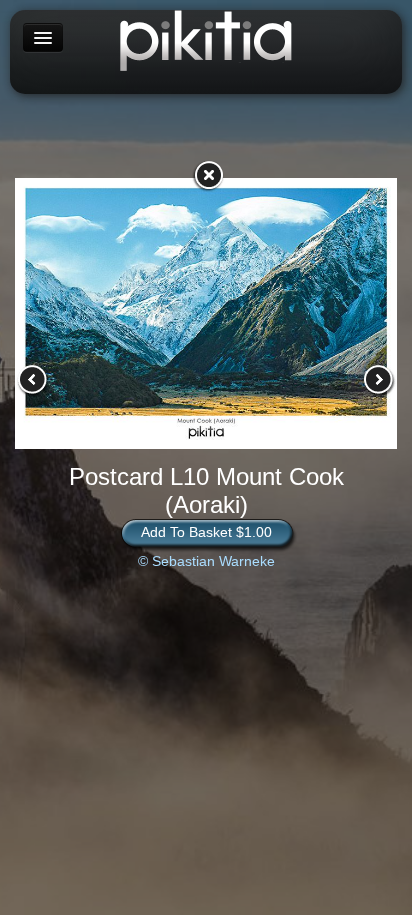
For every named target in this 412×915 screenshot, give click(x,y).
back (208, 175)
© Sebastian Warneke (206, 561)
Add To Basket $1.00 (206, 532)
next (379, 380)
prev (33, 380)
